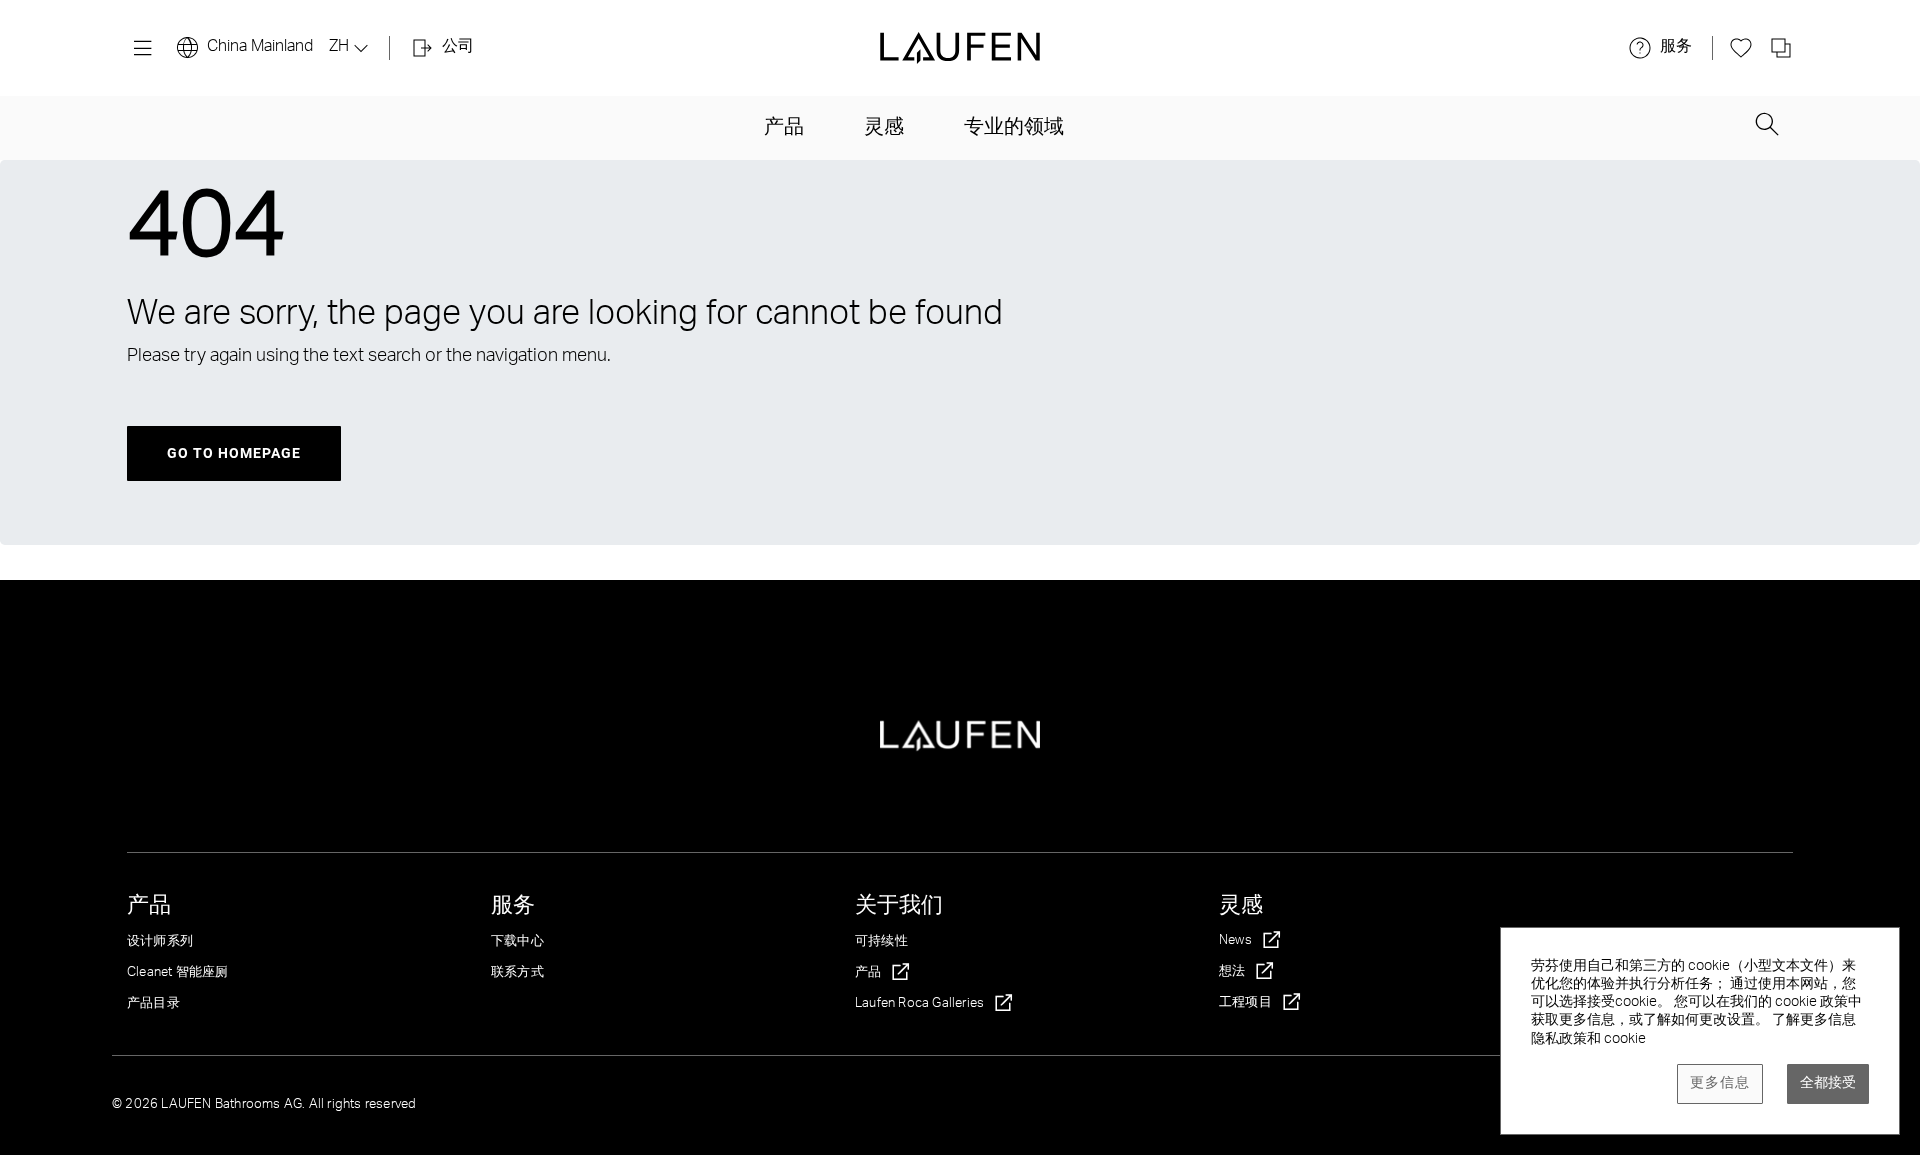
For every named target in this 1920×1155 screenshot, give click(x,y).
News (1235, 941)
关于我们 (899, 907)
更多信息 (1720, 1084)
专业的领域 (1014, 129)
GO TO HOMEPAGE (234, 453)
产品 (784, 129)
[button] (1767, 127)
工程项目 (1245, 1003)
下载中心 (517, 942)
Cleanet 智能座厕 (177, 973)
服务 (513, 907)
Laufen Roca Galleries (919, 1004)
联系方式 (517, 973)
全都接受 (1828, 1084)
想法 (1232, 972)
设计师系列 (160, 942)
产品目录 (153, 1004)
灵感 (884, 129)
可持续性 (881, 942)
